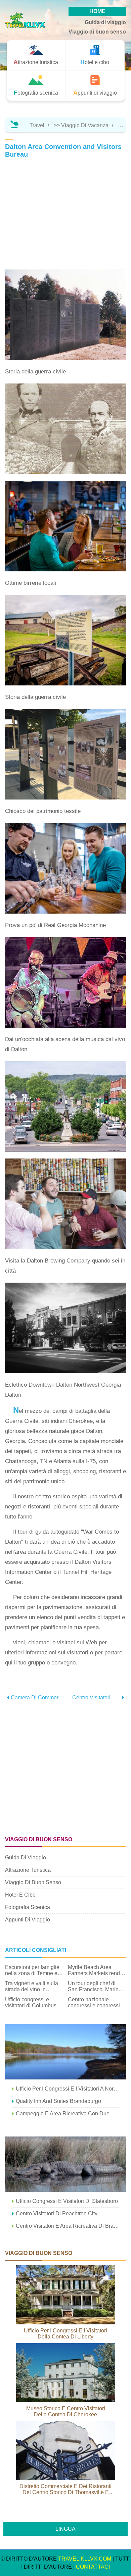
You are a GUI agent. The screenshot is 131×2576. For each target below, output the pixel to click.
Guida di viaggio (105, 22)
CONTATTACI (93, 2567)
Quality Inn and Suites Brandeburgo (58, 2101)
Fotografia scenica (28, 1907)
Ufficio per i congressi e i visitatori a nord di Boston (68, 2089)
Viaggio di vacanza (85, 125)
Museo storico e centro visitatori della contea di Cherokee (66, 2411)
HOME (97, 11)
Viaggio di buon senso (97, 32)
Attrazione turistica (28, 1870)
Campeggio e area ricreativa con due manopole (68, 2114)
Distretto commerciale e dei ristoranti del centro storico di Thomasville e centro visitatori (65, 2489)
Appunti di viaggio (28, 1920)
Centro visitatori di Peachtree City (57, 2213)
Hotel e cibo (20, 1895)
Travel (37, 125)
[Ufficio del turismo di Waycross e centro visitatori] (65, 2164)
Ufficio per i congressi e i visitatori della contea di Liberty (65, 2334)
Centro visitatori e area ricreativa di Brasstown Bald (68, 2226)
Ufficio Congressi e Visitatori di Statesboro (67, 2201)
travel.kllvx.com (85, 2559)
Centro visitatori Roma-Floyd (96, 1697)
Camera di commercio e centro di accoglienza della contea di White (38, 1697)
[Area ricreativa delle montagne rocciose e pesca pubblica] (65, 2052)
